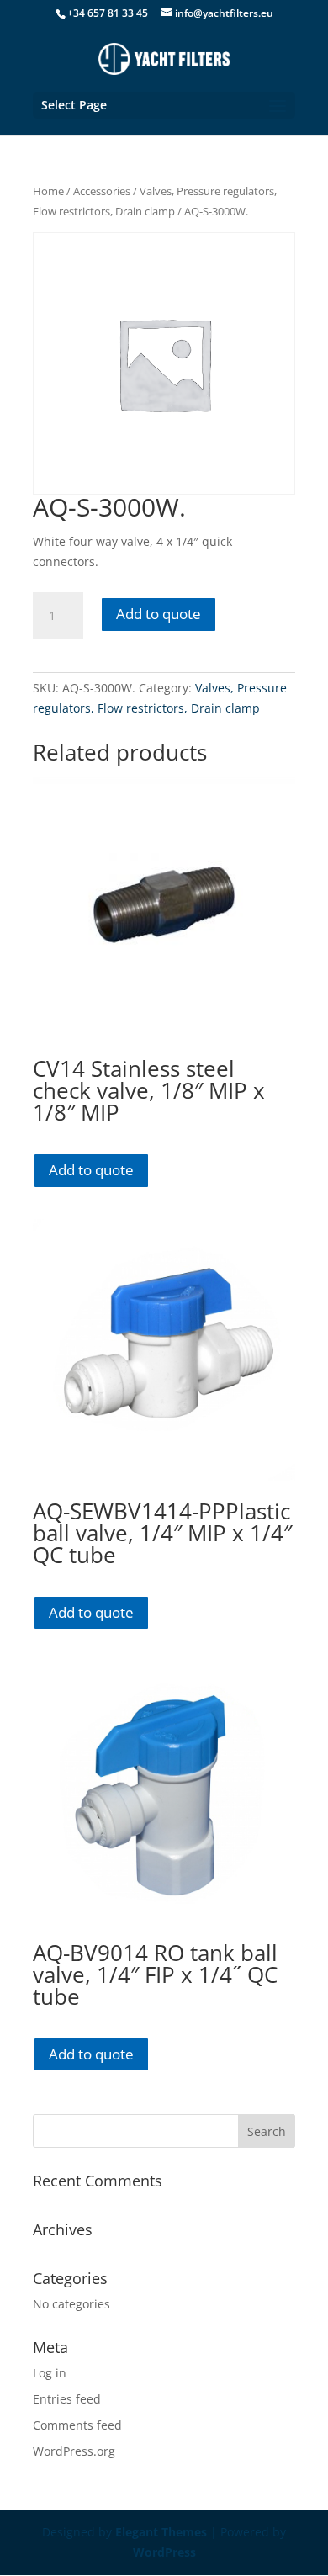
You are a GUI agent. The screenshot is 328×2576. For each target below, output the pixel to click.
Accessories (102, 191)
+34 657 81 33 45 (108, 13)
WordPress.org (74, 2451)
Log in (50, 2373)
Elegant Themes (161, 2532)
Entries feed (67, 2399)
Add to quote (159, 614)
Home (48, 191)
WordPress (164, 2552)
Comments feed (77, 2425)
